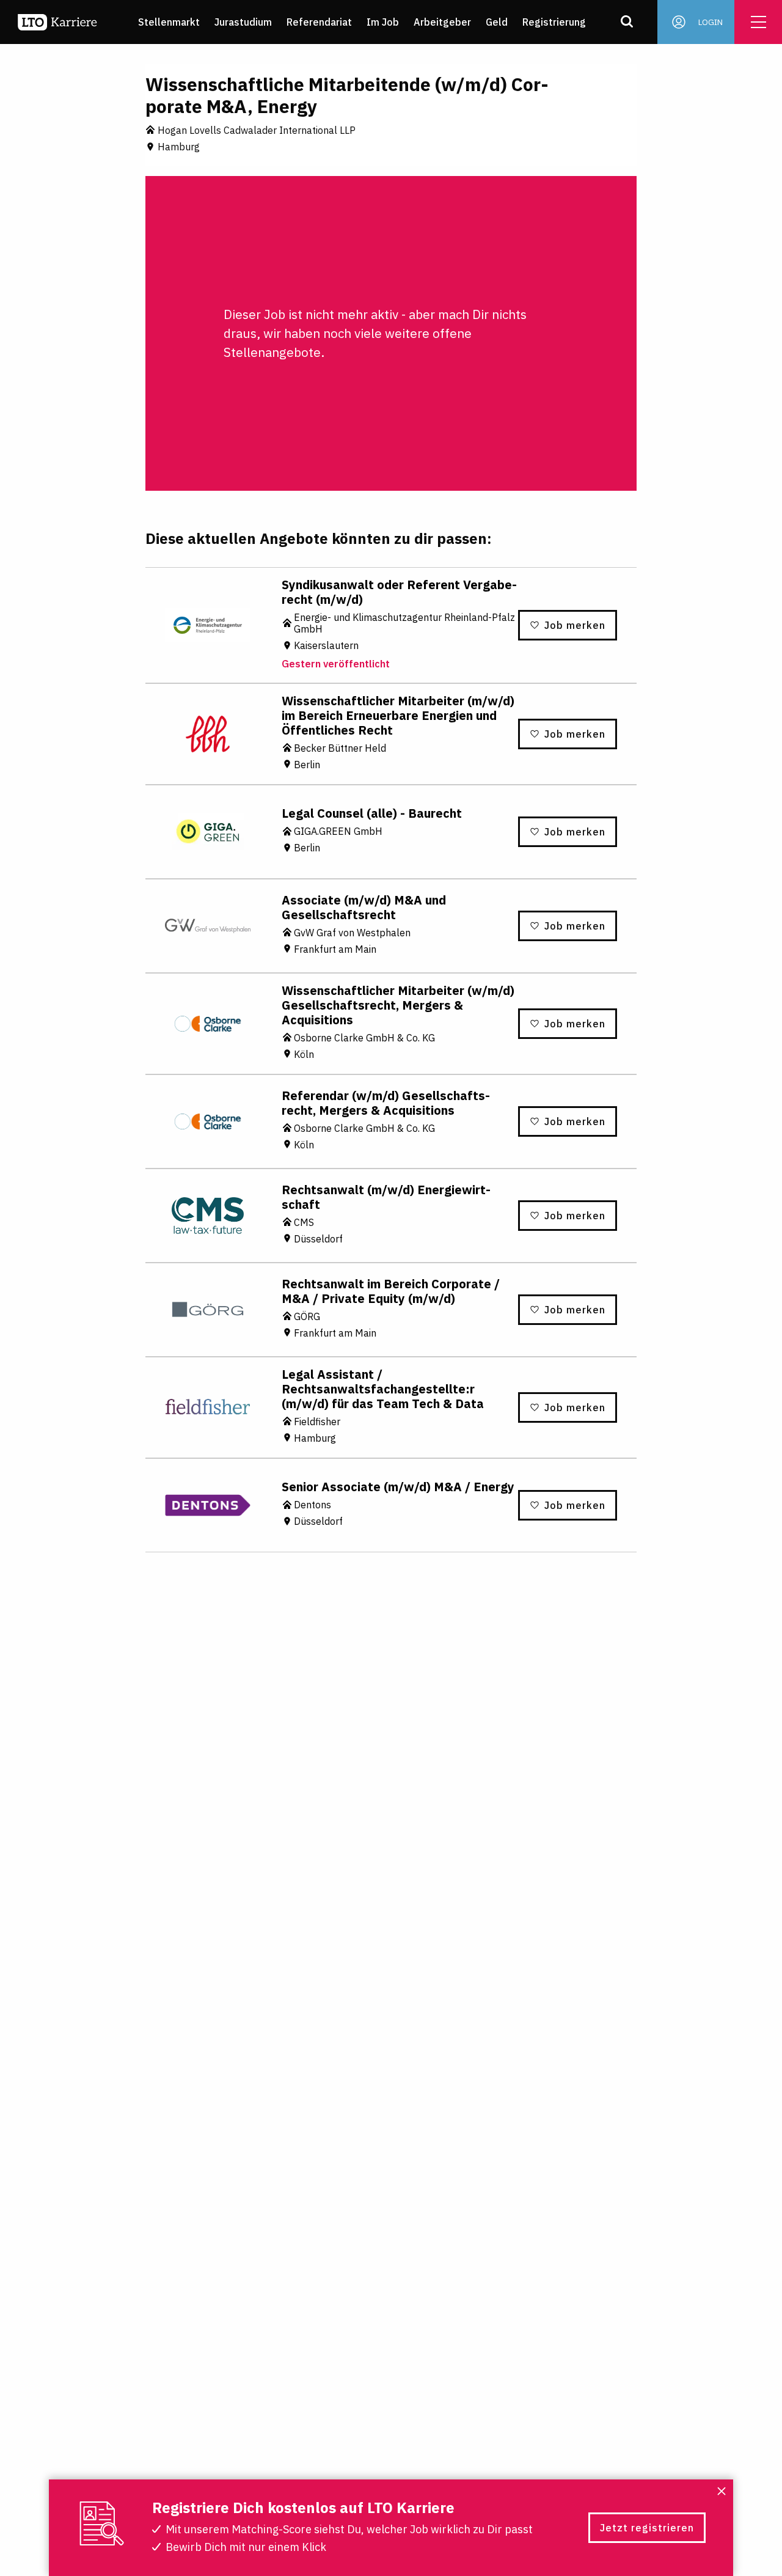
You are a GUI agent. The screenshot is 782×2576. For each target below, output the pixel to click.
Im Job (383, 22)
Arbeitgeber (442, 22)
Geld (497, 22)
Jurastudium (243, 22)
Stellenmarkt (169, 22)
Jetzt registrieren (647, 2528)
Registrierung (554, 22)
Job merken (575, 625)
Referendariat (319, 22)
